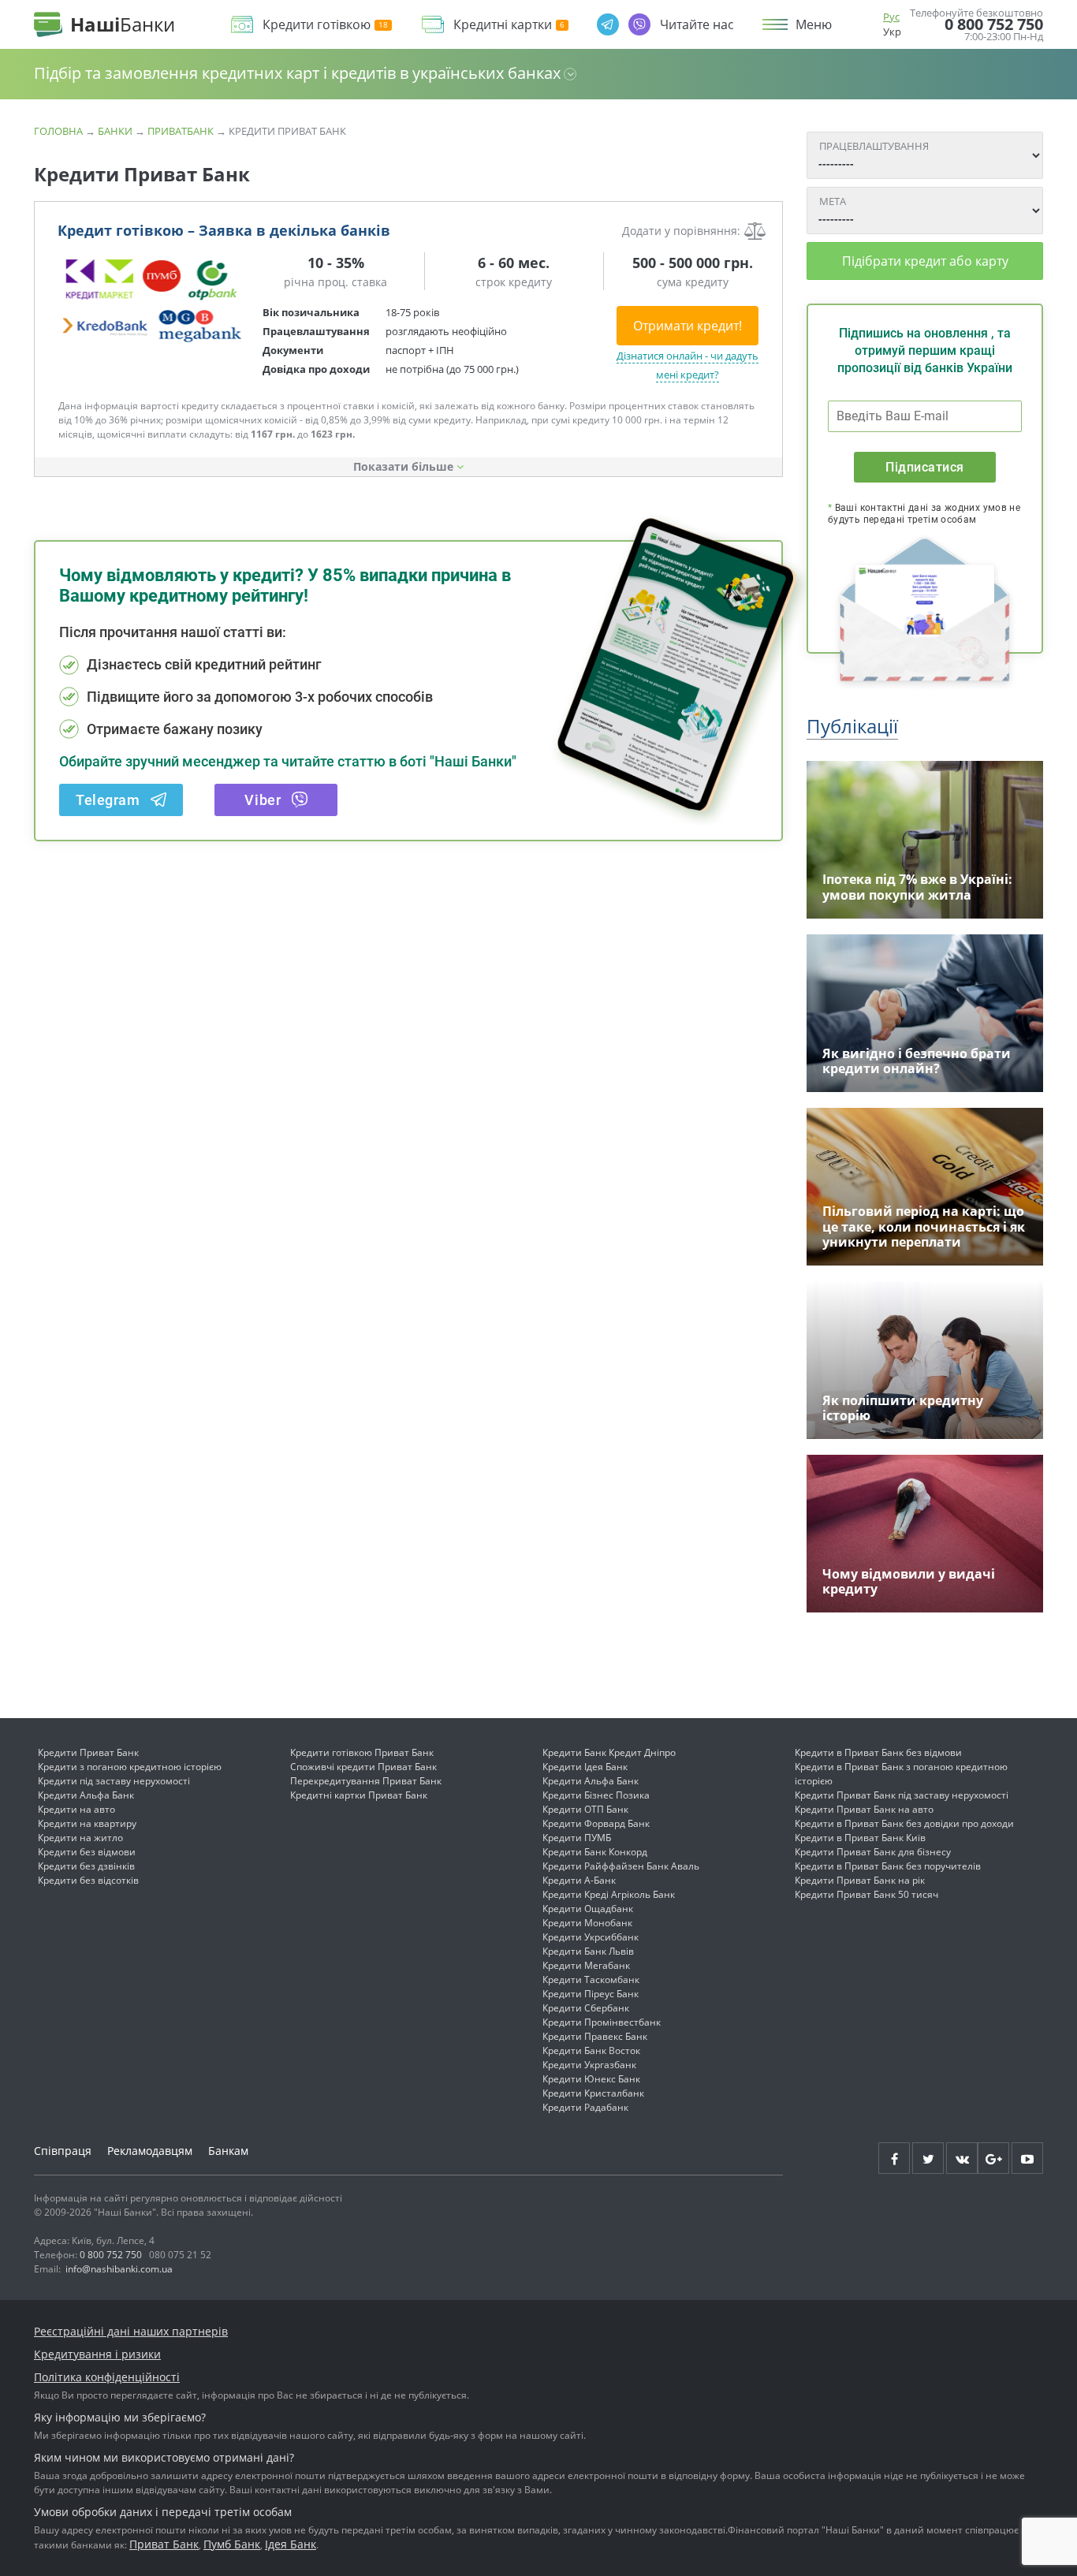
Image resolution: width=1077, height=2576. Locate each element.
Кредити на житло (80, 1838)
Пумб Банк (232, 2544)
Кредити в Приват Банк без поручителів (888, 1866)
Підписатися (924, 467)
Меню (814, 24)
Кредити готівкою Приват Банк (362, 1752)
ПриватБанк (181, 131)
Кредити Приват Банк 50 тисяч (866, 1894)
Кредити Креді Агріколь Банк (609, 1894)
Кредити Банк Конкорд (595, 1852)
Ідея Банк (291, 2544)
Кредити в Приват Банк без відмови (878, 1752)
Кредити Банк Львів (588, 1951)
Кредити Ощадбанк (588, 1909)
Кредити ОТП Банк (585, 1809)
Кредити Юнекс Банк (591, 2079)
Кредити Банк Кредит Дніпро (609, 1752)
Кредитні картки (503, 25)
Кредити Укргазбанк (589, 2065)
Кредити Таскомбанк (591, 1980)
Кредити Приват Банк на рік (860, 1880)
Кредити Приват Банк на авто (864, 1809)
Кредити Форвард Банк (596, 1823)
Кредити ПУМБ (577, 1838)
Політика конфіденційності (107, 2377)
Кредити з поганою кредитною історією (130, 1767)
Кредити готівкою (317, 25)
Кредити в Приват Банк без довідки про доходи (904, 1823)
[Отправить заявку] (152, 300)
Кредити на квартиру (87, 1823)
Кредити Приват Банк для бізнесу (873, 1852)
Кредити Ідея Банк (585, 1767)
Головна (58, 131)
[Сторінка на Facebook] (894, 2158)
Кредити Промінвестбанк (602, 2022)
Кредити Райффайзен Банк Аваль (621, 1866)
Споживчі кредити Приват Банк (363, 1767)
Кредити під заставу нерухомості (114, 1781)
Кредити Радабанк (585, 2107)
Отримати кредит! (688, 326)
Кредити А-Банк (579, 1880)
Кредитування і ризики (97, 2354)
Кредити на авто (76, 1809)
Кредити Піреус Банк (591, 1994)
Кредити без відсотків (88, 1880)
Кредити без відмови (87, 1852)
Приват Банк (164, 2544)
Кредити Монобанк (587, 1923)
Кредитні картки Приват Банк (359, 1795)
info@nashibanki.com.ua (119, 2269)
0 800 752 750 (994, 24)
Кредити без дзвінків (86, 1866)
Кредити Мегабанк (586, 1965)
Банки (115, 131)
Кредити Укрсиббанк (591, 1937)
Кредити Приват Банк (88, 1752)
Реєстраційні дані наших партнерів (131, 2331)
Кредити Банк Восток (591, 2050)
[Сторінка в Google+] (993, 2158)
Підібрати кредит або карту (925, 261)
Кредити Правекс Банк (595, 2036)
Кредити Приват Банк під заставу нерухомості (902, 1795)
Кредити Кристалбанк (593, 2093)
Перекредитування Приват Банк (366, 1781)
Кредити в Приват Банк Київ (860, 1838)
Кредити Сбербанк (586, 2008)
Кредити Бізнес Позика (596, 1795)
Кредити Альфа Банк (86, 1795)
